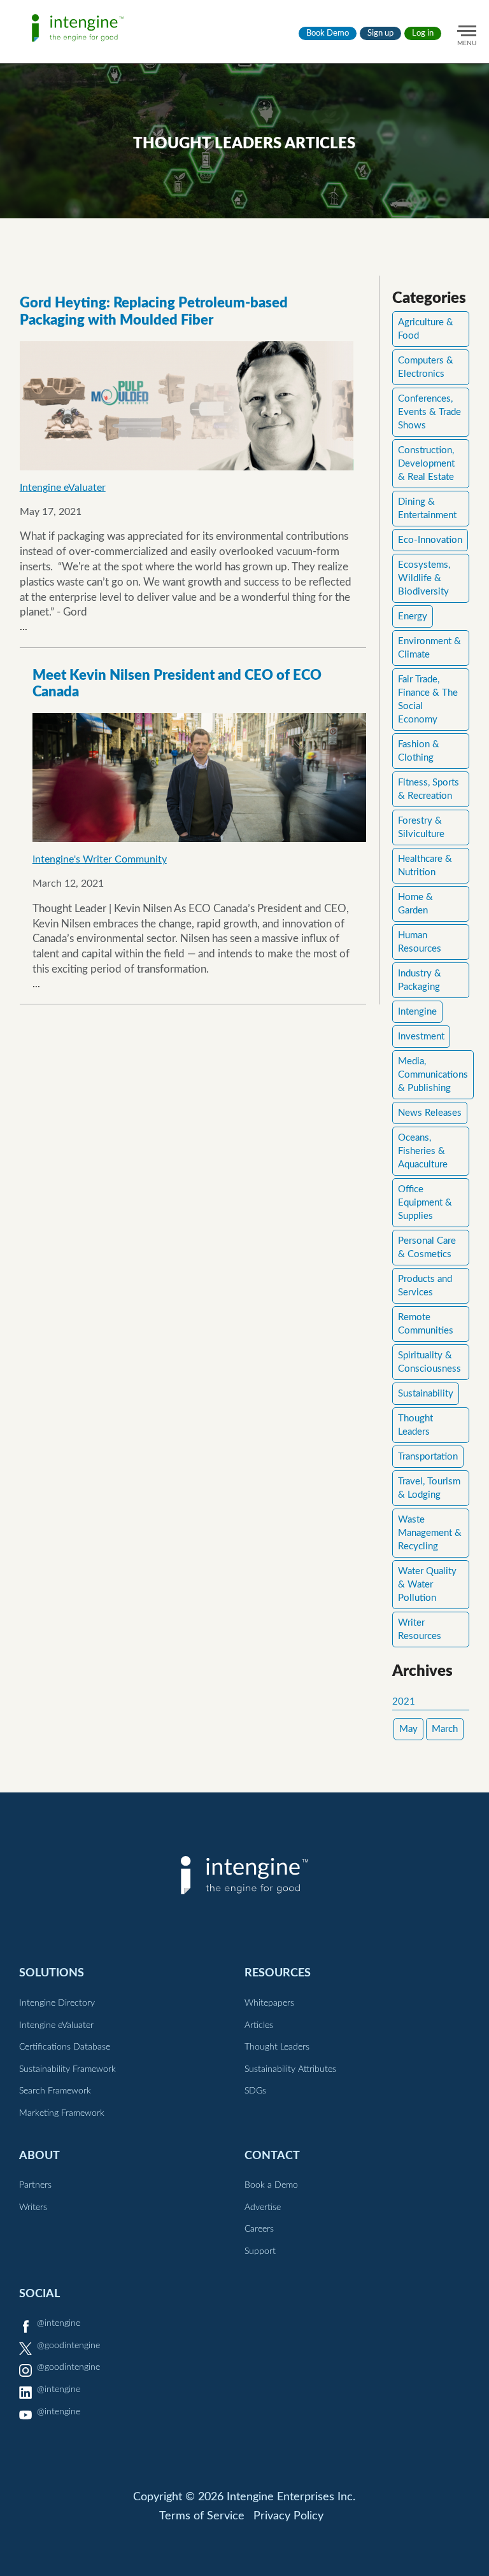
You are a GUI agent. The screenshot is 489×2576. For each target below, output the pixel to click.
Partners (35, 2185)
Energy (413, 616)
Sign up (380, 33)
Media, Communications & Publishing (433, 1075)
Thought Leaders (415, 1425)
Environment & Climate (429, 648)
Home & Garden (415, 904)
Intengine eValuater (63, 488)
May (408, 1729)
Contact (272, 2156)
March (445, 1729)
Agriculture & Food (426, 329)
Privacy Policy (288, 2516)
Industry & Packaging (420, 980)
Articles (259, 2025)
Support (260, 2251)
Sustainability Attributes (290, 2069)
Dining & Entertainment (427, 509)
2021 (404, 1702)
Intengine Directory (57, 2003)
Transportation (428, 1457)
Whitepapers (269, 2003)
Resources (278, 1973)
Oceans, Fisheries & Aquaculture (423, 1151)
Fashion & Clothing (419, 751)
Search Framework (55, 2091)
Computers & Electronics (426, 367)
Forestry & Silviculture (421, 827)
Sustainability (426, 1394)
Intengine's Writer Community (100, 859)
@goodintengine (68, 2346)
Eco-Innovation (430, 540)
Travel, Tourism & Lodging (429, 1488)
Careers (259, 2229)
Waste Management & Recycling (430, 1533)
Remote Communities (426, 1324)
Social (39, 2294)
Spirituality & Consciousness (429, 1362)
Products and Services (425, 1286)
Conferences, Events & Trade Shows (429, 412)
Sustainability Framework (67, 2069)
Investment (421, 1037)
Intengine (417, 1012)
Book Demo (328, 33)
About (39, 2156)
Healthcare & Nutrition (425, 866)
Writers (33, 2207)
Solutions (52, 1973)
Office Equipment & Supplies (425, 1203)
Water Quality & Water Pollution (427, 1585)
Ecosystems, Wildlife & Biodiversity (424, 578)
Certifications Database (65, 2047)
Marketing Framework (62, 2113)
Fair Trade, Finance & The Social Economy (428, 700)
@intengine (59, 2323)
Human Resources (420, 942)
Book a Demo (271, 2185)
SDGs (255, 2091)
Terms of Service (202, 2516)
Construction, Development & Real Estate (426, 464)
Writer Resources (420, 1629)
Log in (423, 33)
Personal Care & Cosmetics (427, 1248)
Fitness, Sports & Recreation (429, 789)
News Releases (430, 1113)
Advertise (263, 2207)
